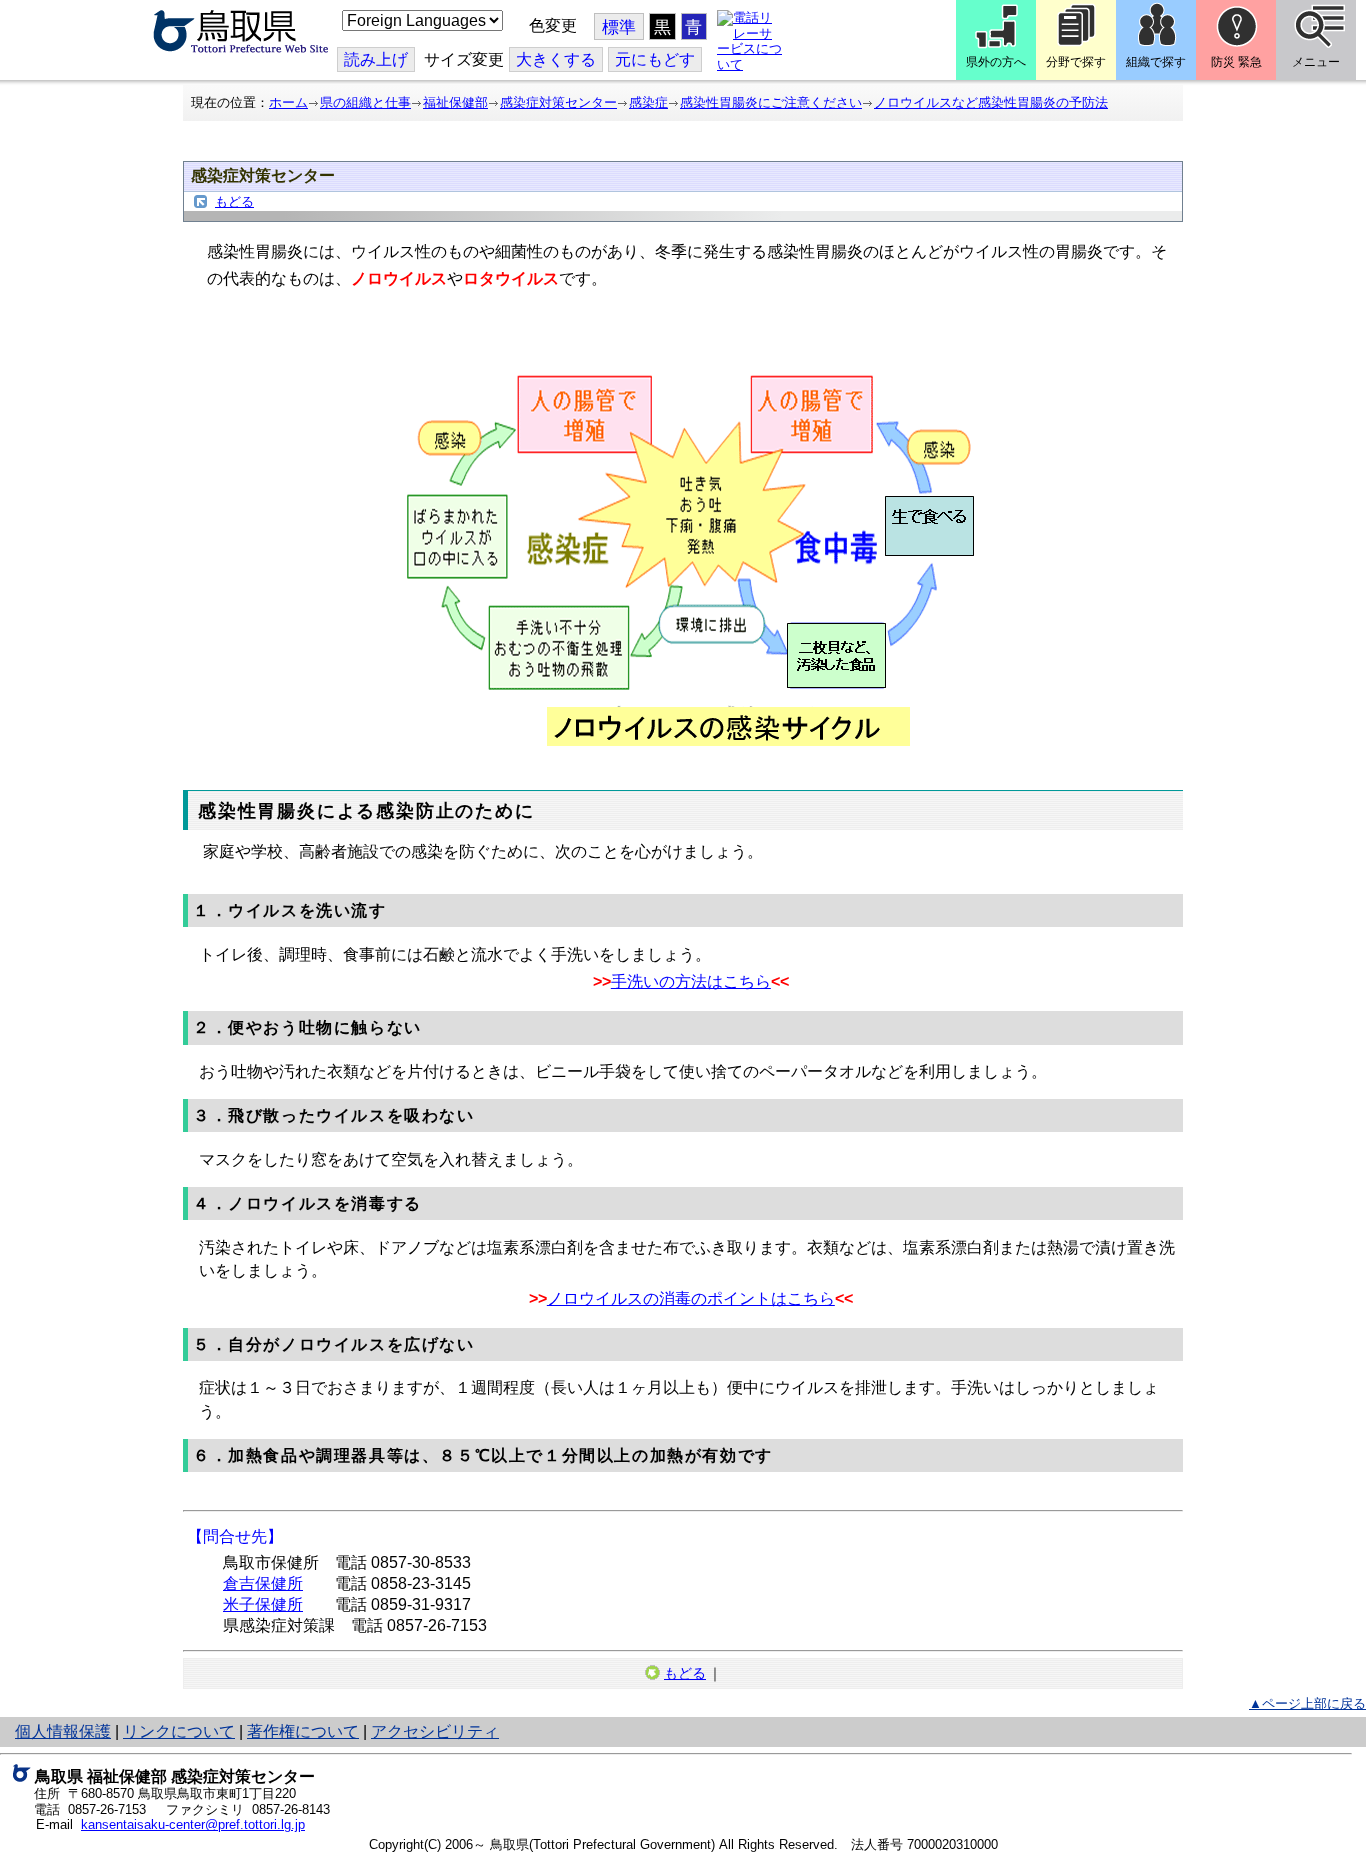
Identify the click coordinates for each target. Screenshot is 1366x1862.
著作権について (303, 1731)
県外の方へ (996, 62)
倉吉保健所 (263, 1583)
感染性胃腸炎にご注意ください (771, 102)
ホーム (288, 102)
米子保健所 (263, 1604)
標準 (619, 27)
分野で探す (1076, 62)
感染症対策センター (558, 102)
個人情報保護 (63, 1731)
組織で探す (1156, 62)
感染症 (648, 102)
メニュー (1316, 62)
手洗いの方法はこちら (691, 981)
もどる (234, 201)
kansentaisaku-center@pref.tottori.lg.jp (193, 1824)
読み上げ (376, 59)
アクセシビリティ (435, 1731)
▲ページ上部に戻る (1307, 1703)
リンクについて (179, 1731)
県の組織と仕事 (365, 102)
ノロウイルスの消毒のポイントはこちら (691, 1298)
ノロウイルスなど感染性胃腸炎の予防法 (991, 102)
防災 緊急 (1236, 62)
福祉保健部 (455, 102)
